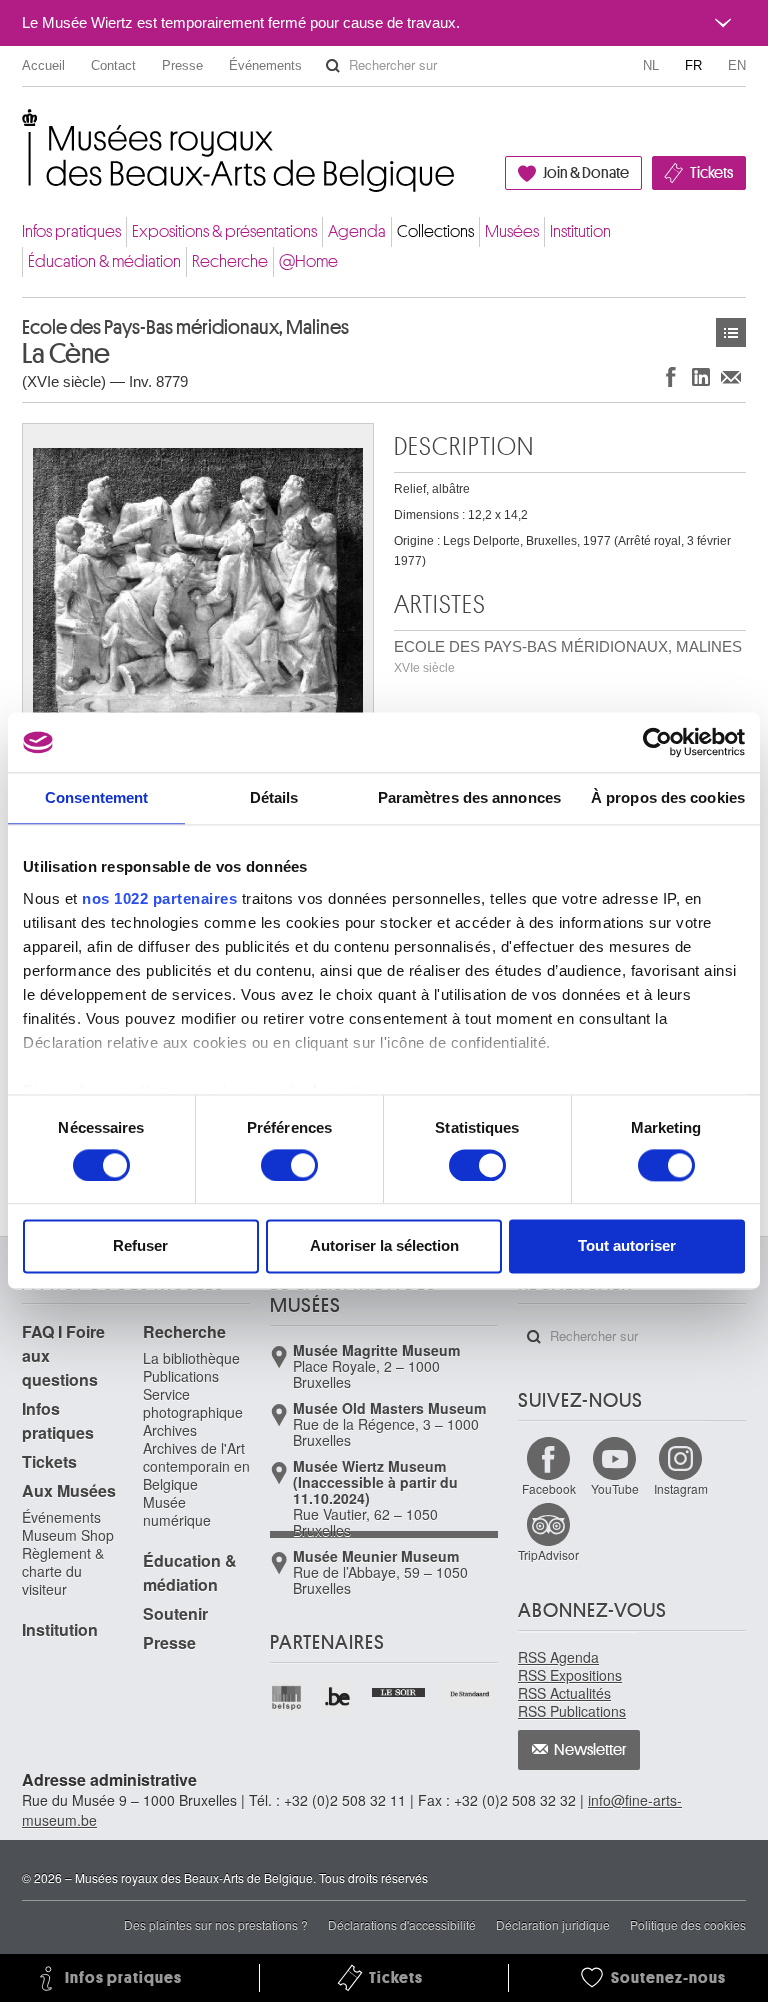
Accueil (43, 65)
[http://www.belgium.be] (338, 1697)
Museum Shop (68, 1535)
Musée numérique (177, 1511)
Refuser (140, 1246)
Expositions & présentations (224, 231)
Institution (580, 231)
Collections (435, 231)
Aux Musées (69, 1490)
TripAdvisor (548, 1554)
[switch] (289, 1165)
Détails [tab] (274, 797)
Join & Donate (586, 173)
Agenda (357, 231)
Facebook (549, 1488)
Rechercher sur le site (333, 66)
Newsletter (590, 1750)
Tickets (711, 173)
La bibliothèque (191, 1358)
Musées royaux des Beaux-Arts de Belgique (23, 129)
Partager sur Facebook (671, 376)
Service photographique (193, 1403)
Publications (181, 1376)
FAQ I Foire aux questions (63, 1355)
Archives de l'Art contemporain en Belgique (196, 1466)
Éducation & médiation (104, 261)
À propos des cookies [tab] (668, 797)
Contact (113, 65)
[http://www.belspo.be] (287, 1697)
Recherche (230, 261)
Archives (170, 1430)
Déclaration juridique (553, 1924)
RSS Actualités (564, 1693)
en (737, 65)
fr (693, 65)
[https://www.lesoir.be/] (399, 1690)
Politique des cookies (688, 1924)
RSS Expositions (570, 1675)
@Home (308, 261)
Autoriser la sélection (384, 1246)
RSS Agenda (558, 1657)
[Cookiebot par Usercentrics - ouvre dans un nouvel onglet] (657, 742)
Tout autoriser (627, 1246)
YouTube (615, 1488)
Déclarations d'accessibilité (402, 1924)
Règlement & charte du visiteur (63, 1571)
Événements (265, 65)
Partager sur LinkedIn (701, 376)
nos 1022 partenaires (159, 898)
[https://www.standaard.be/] (470, 1694)
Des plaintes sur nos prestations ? (216, 1924)
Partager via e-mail (731, 376)
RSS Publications (572, 1711)
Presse (182, 65)
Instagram (681, 1488)
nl (651, 65)
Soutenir (175, 1613)
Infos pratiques (71, 231)
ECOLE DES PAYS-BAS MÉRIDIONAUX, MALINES (568, 656)
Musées (512, 231)
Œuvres (731, 332)
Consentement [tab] (96, 797)
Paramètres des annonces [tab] (469, 797)
